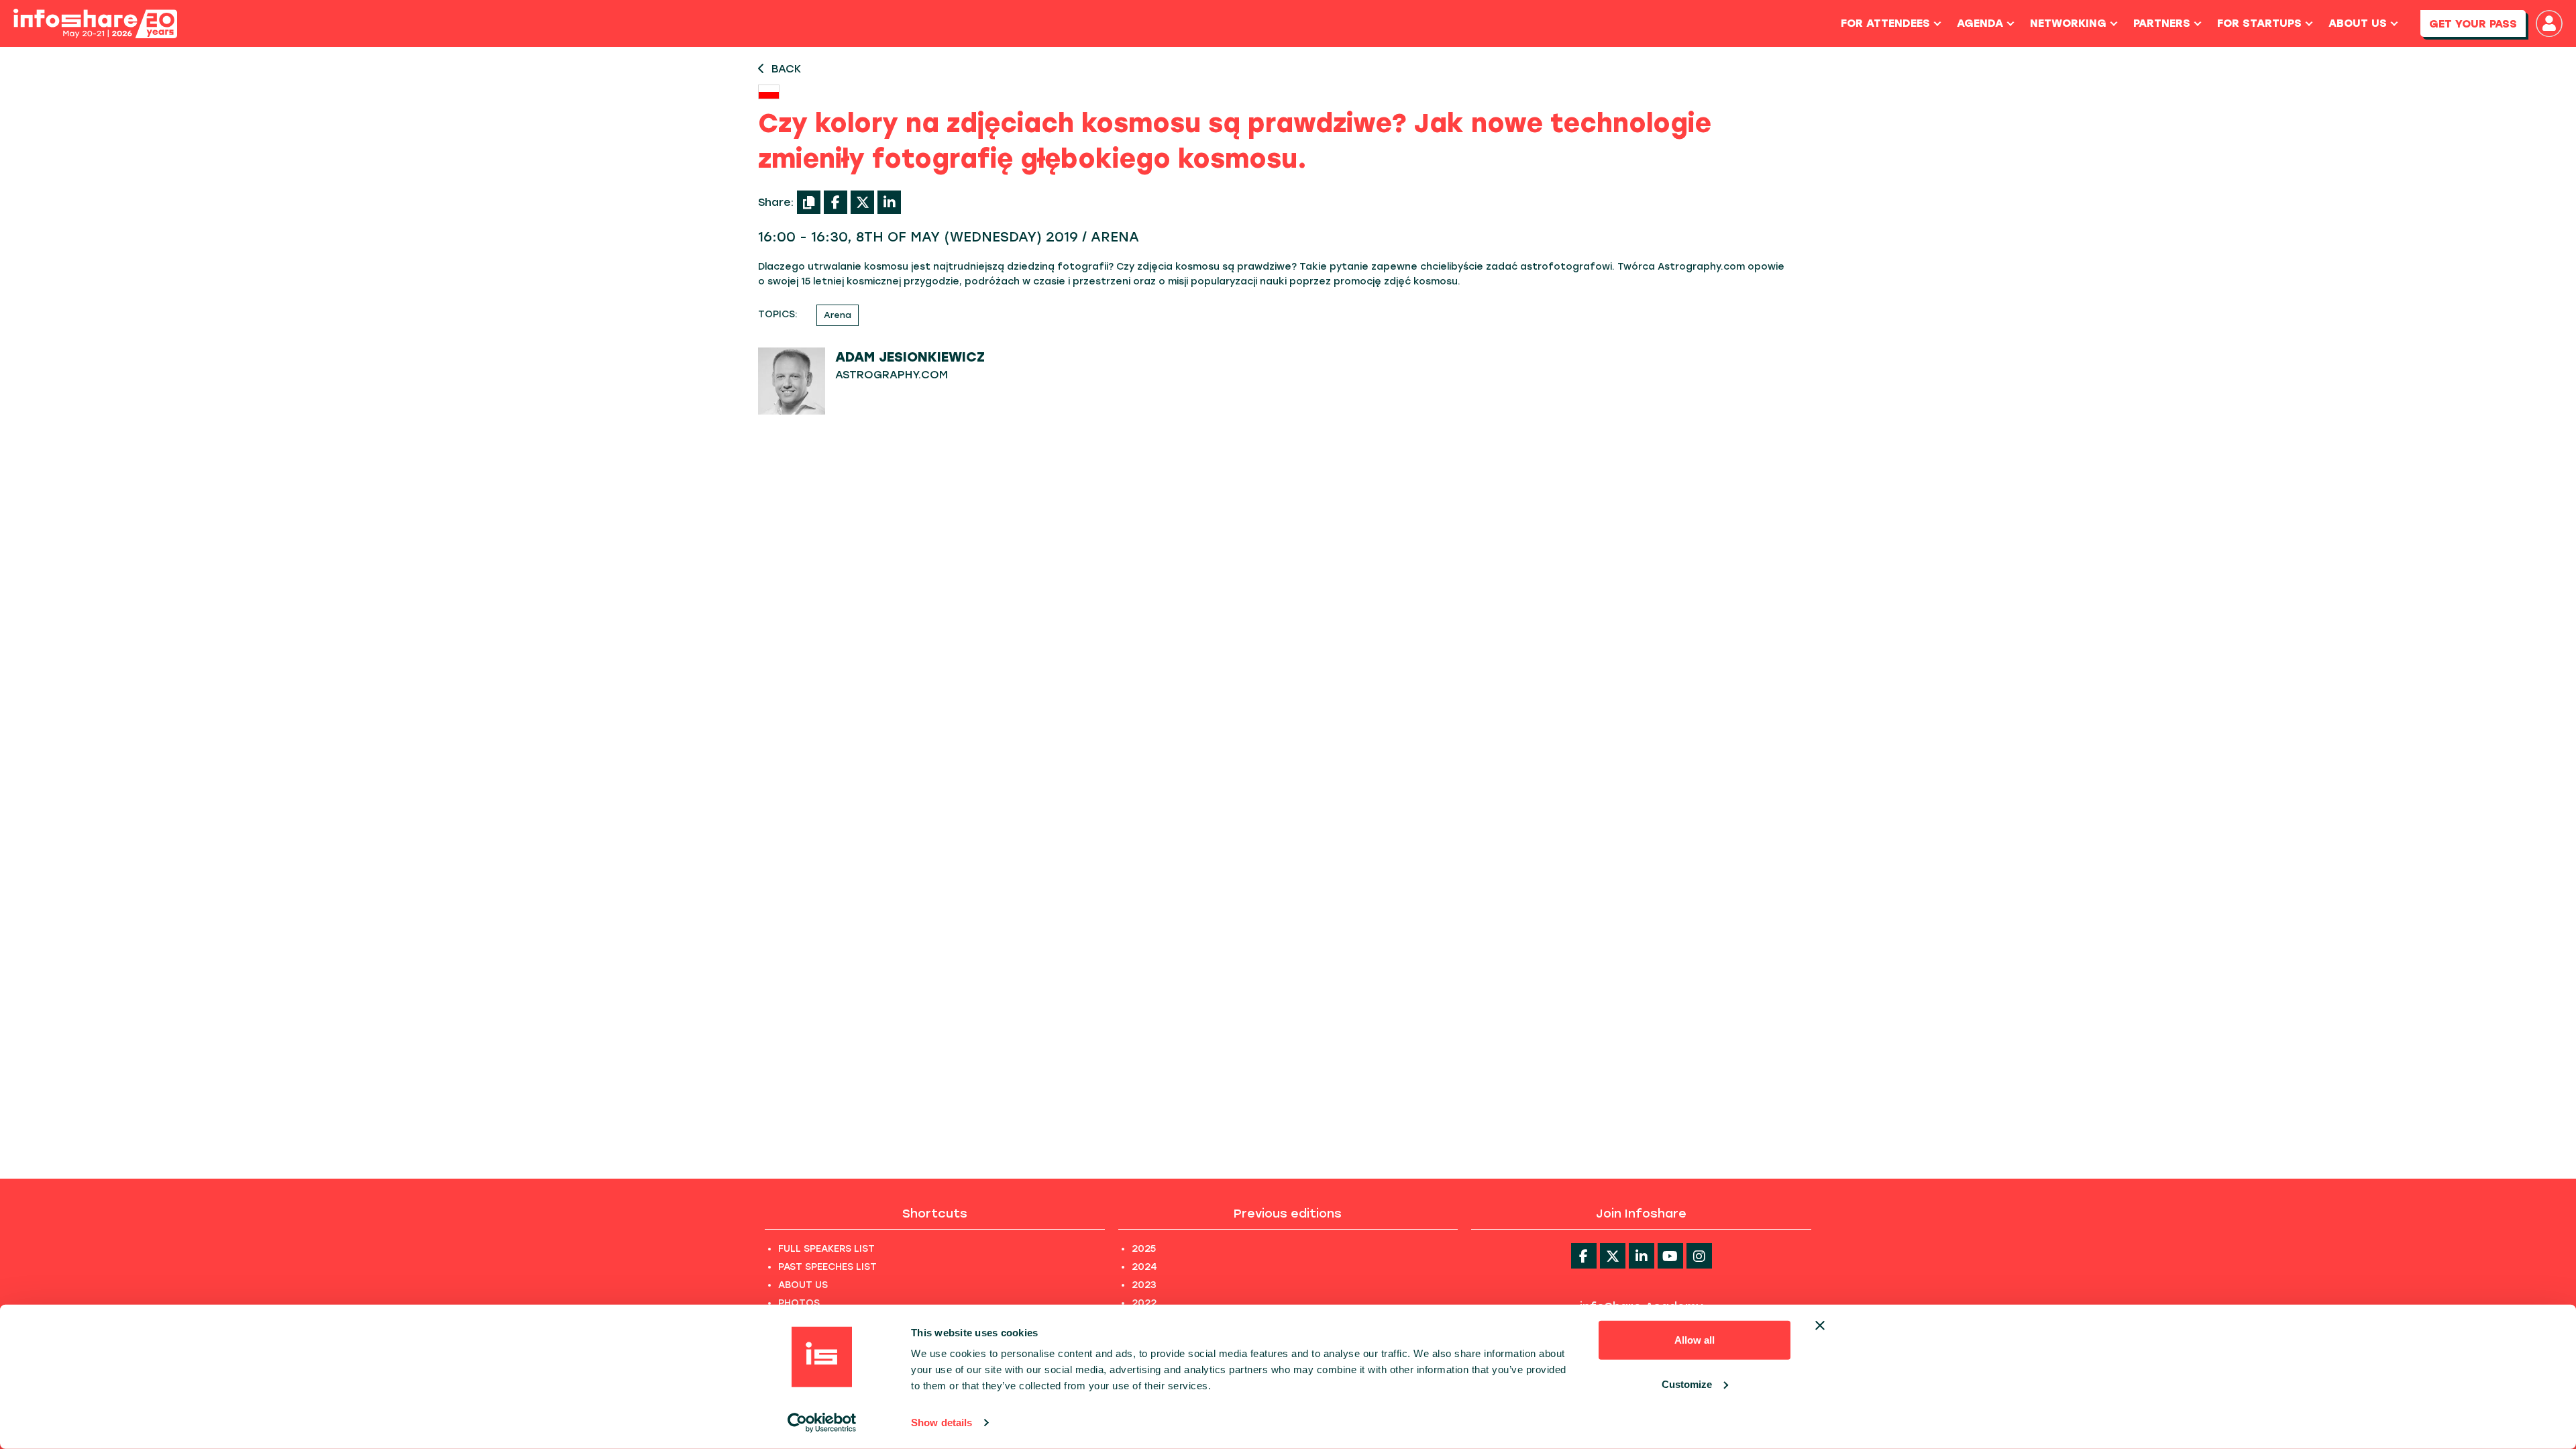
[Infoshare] (95, 24)
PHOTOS (799, 1303)
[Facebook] (836, 202)
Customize (1687, 1384)
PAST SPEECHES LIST (827, 1267)
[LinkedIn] (889, 202)
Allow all (1695, 1340)
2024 (1144, 1267)
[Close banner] (1820, 1326)
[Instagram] (1699, 1256)
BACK (786, 69)
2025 (1144, 1249)
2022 (1144, 1303)
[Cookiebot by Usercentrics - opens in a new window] (822, 1423)
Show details (942, 1423)
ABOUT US (803, 1285)
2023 (1144, 1285)
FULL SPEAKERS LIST (826, 1249)
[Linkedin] (1642, 1256)
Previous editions (1288, 1214)
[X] (862, 202)
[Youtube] (1670, 1256)
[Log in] (2549, 23)
